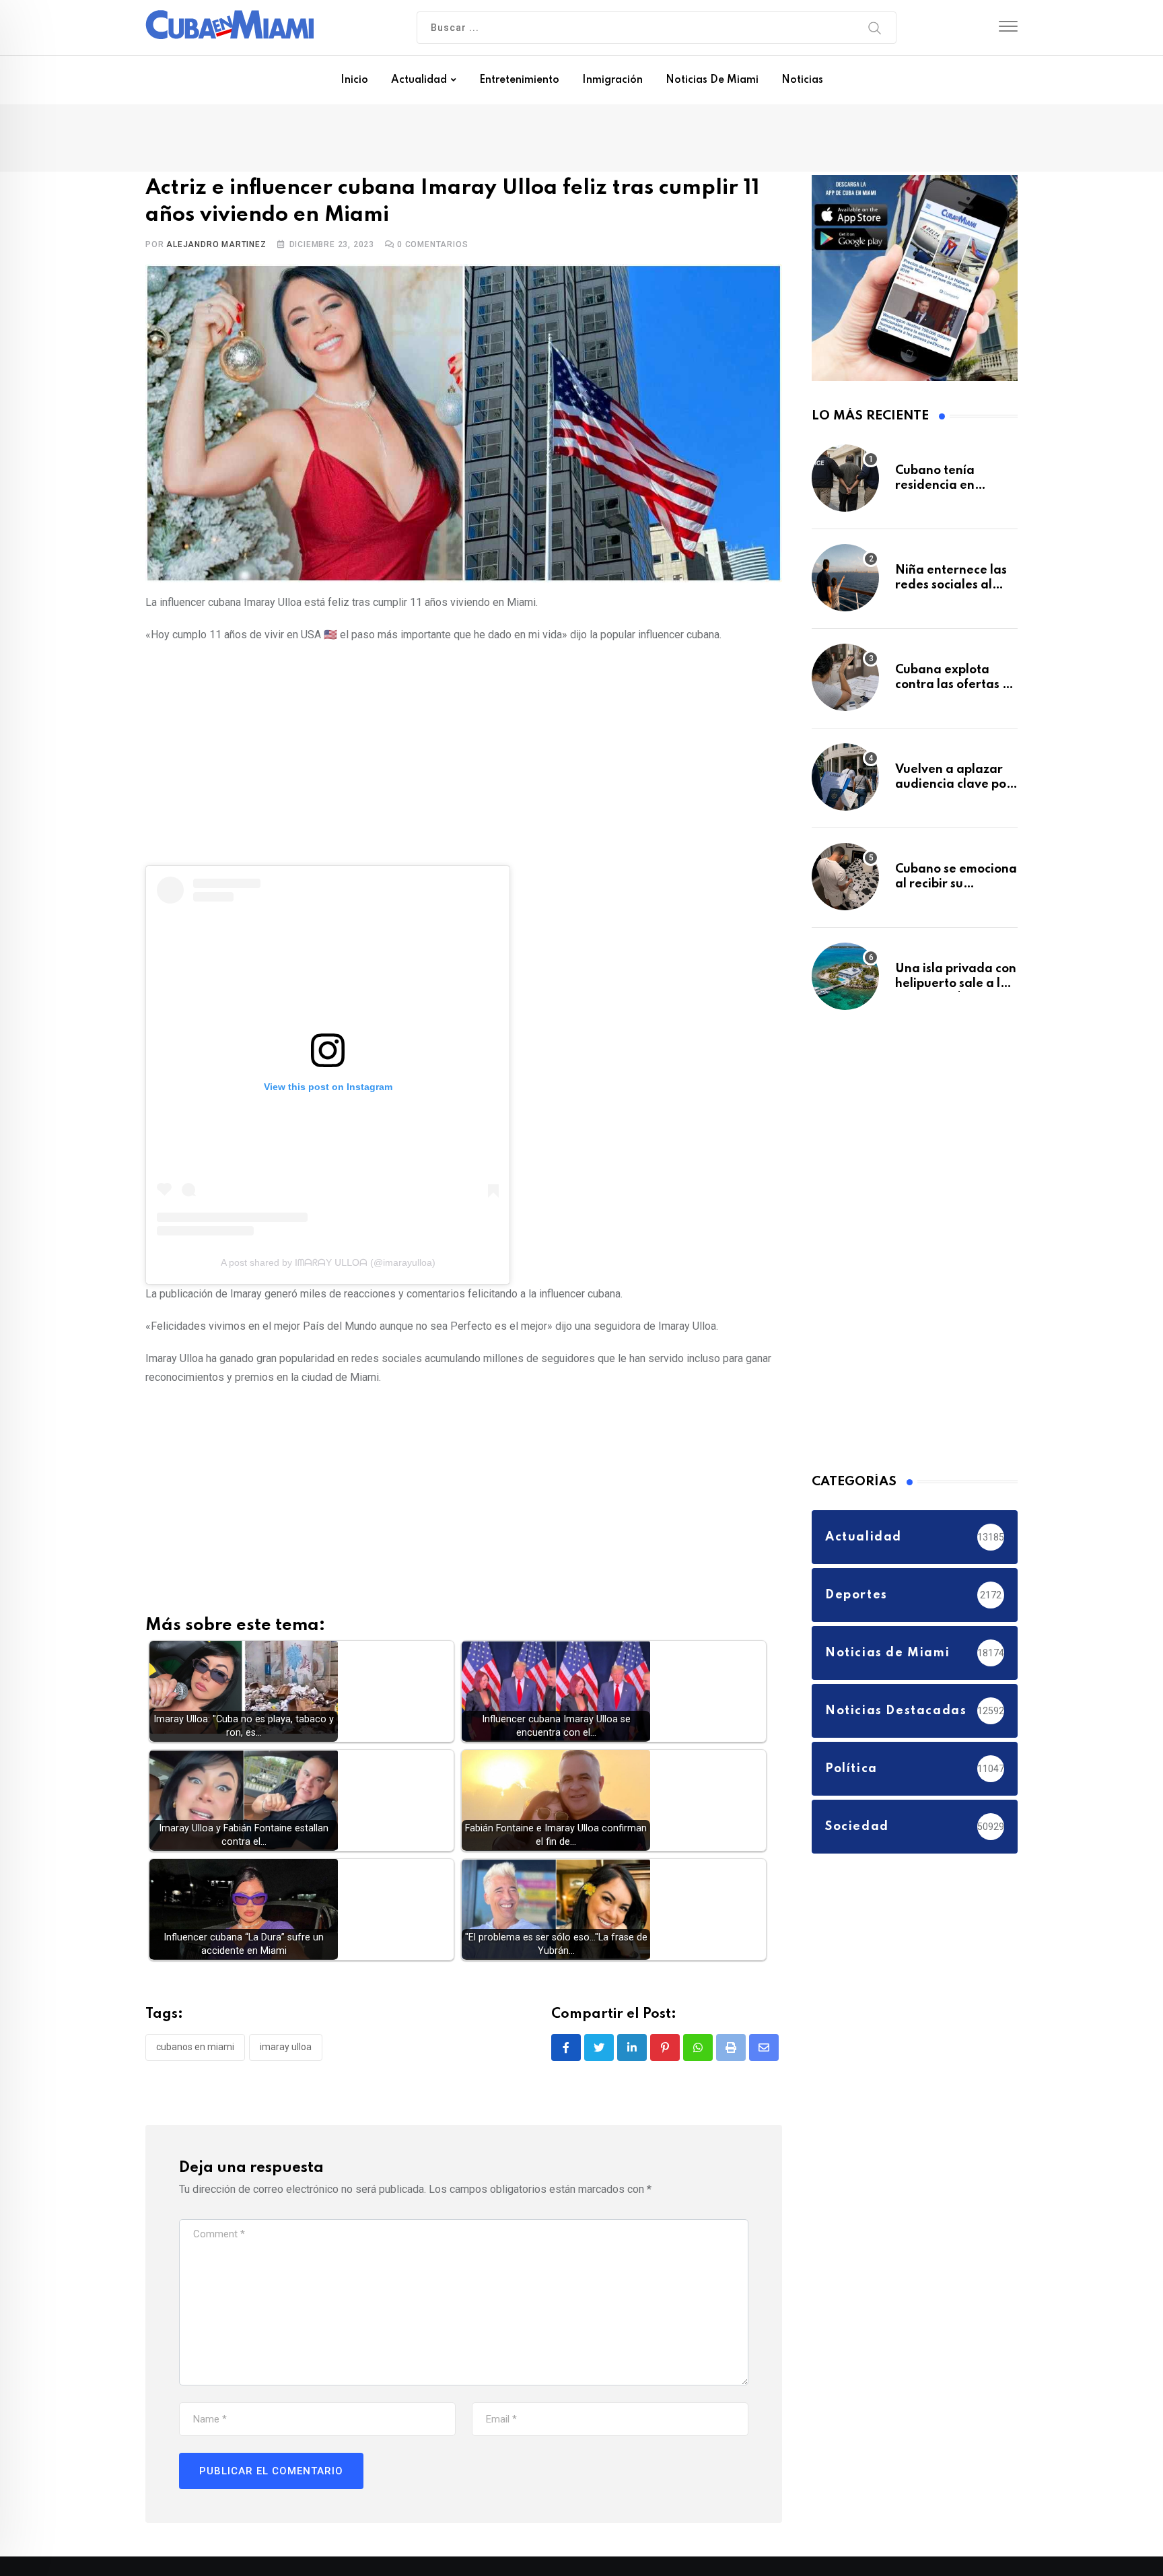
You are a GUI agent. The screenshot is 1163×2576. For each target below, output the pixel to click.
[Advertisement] (464, 755)
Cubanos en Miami (195, 2050)
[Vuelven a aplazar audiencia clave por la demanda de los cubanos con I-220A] (845, 784)
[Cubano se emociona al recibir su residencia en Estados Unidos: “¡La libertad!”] (845, 883)
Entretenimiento (519, 80)
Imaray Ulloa (286, 2050)
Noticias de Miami (712, 80)
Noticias (802, 80)
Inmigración (612, 80)
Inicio (354, 80)
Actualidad (419, 80)
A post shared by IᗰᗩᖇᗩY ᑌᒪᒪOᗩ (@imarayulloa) (328, 1266)
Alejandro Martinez (216, 247)
